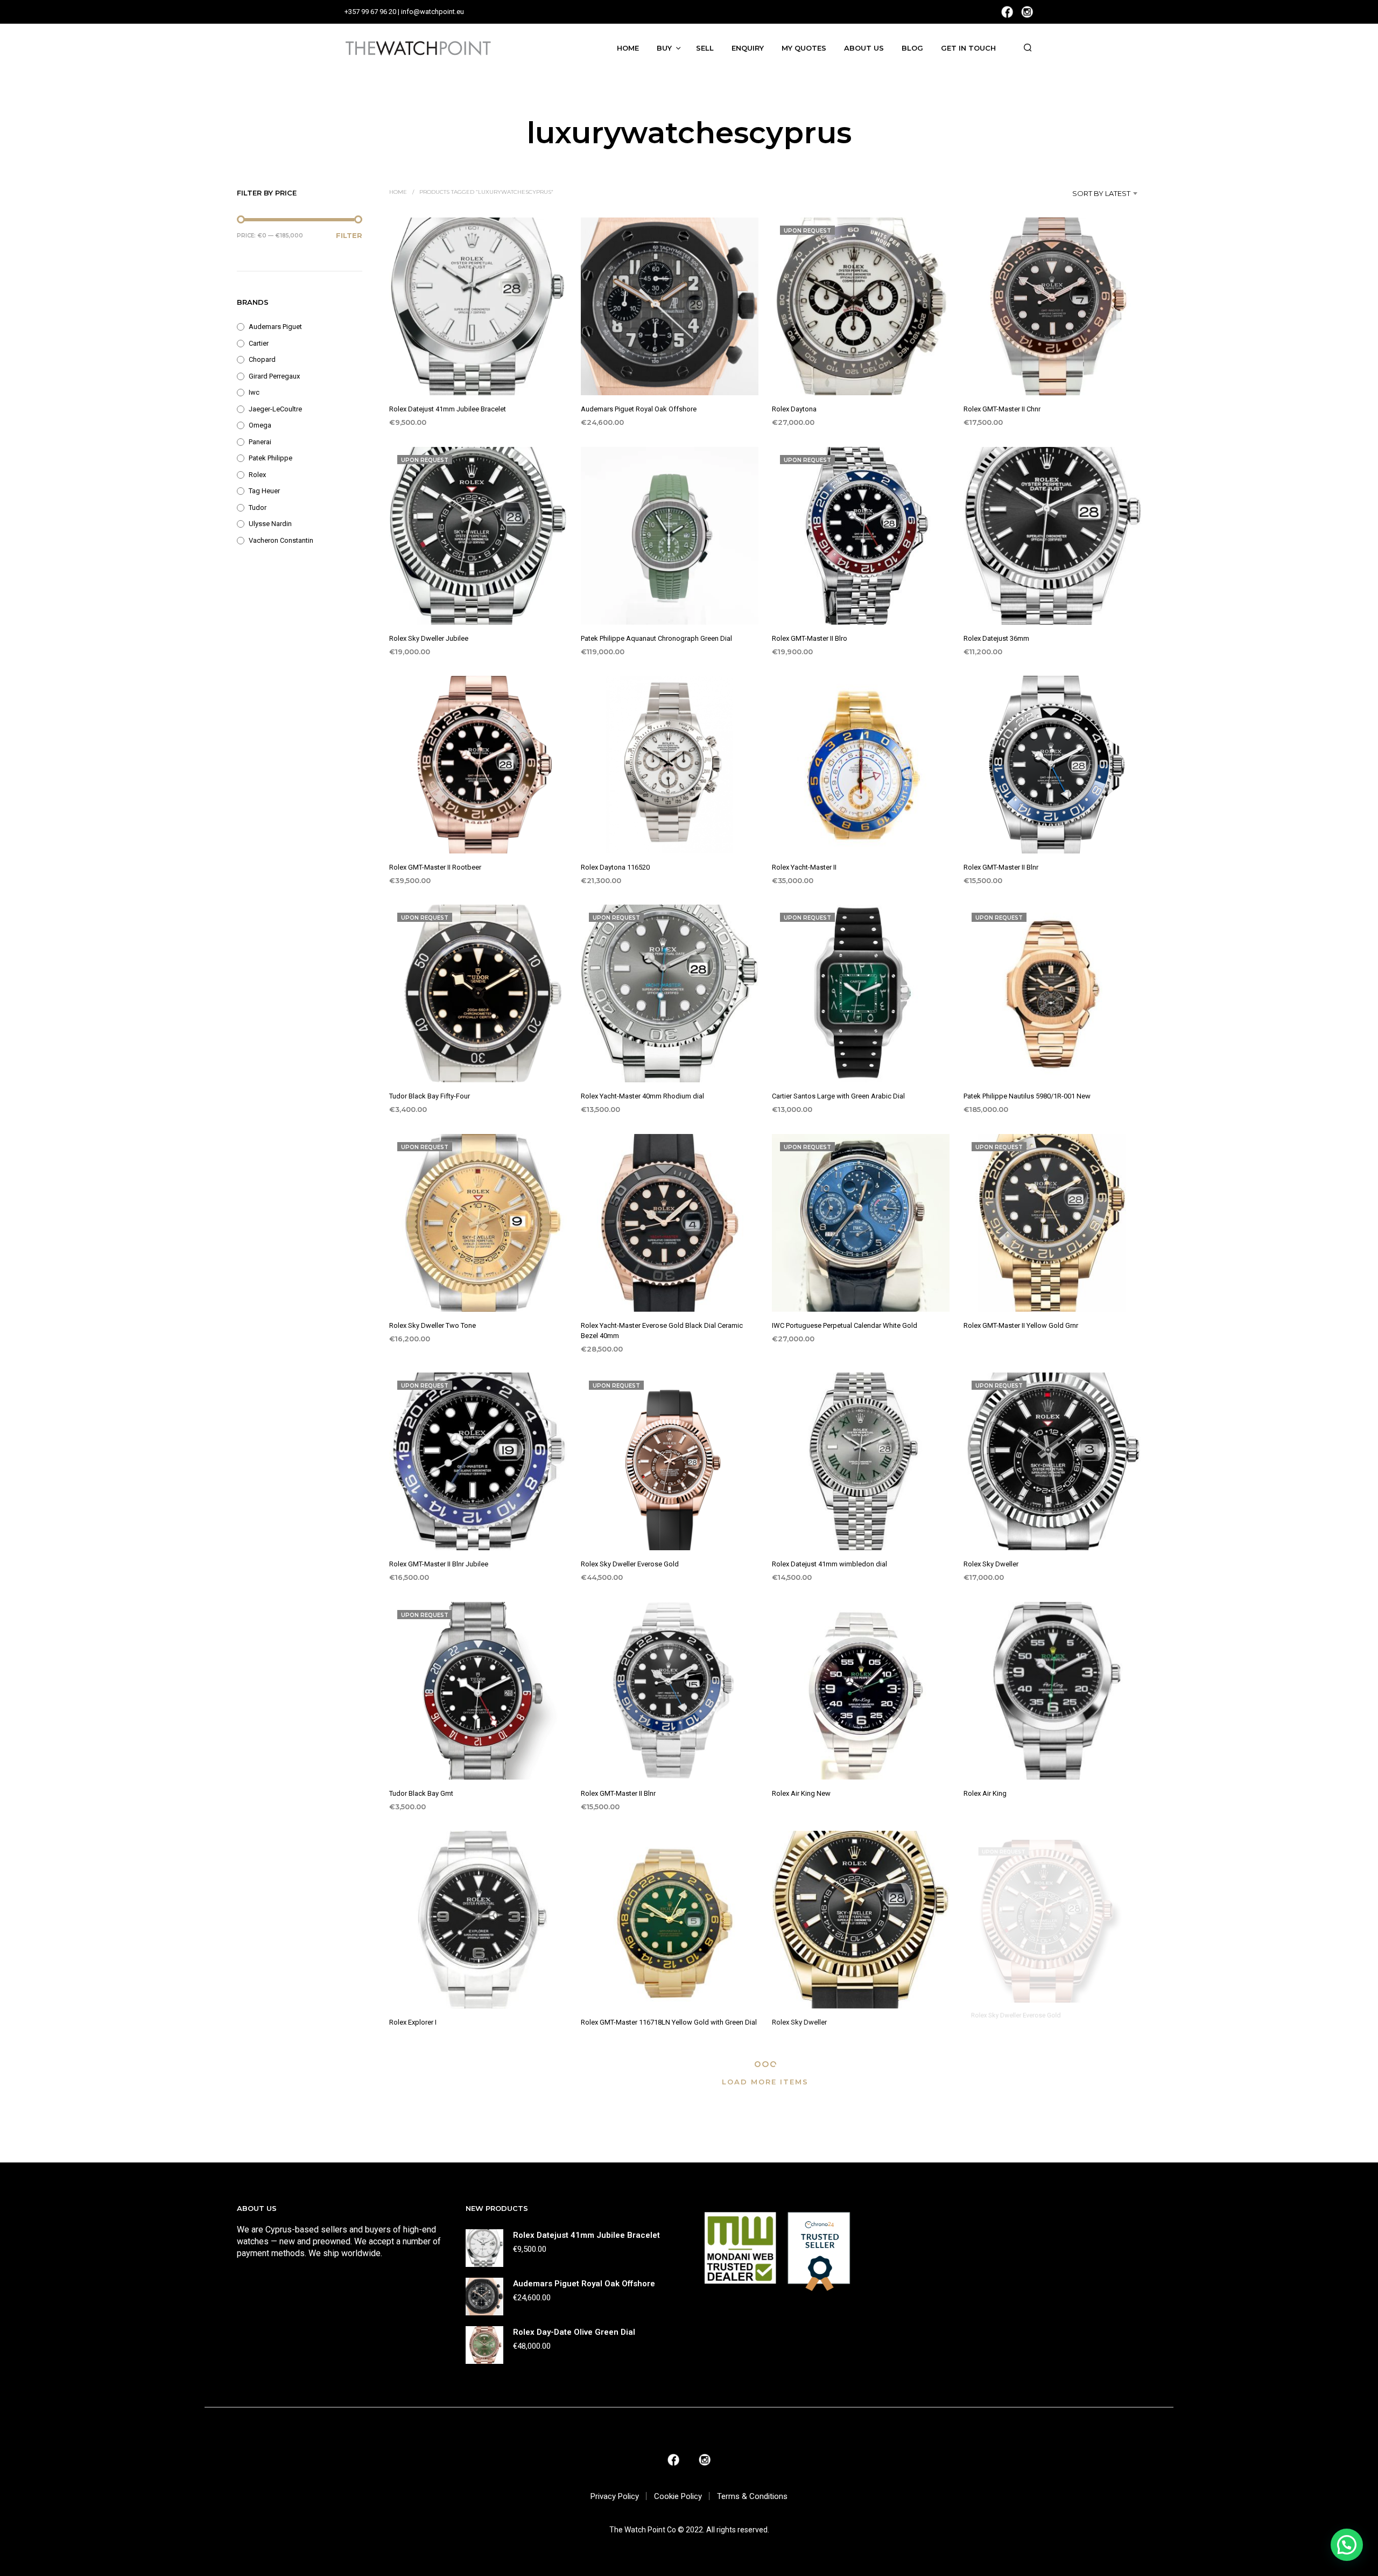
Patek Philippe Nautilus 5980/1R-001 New (1027, 1097)
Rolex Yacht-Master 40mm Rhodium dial (642, 1097)
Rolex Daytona (794, 409)
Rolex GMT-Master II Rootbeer (435, 867)
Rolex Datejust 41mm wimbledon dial (829, 1564)
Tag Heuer (264, 491)
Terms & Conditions (752, 2496)
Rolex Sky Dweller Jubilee (429, 638)
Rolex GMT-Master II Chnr (1002, 409)
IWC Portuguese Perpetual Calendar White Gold (845, 1325)
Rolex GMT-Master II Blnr (1001, 867)
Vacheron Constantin (281, 540)
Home (628, 48)
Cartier (259, 343)
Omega (260, 425)
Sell (705, 48)
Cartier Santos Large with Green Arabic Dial (838, 1097)
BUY (664, 48)
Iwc (254, 392)
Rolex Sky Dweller (991, 1564)
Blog (912, 48)
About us (864, 48)
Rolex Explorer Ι (413, 2023)
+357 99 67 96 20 (370, 12)
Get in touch (968, 48)
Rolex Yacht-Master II (804, 867)
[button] (1347, 2545)
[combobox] (1085, 193)
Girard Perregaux (274, 376)
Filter (349, 235)
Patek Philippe (270, 458)
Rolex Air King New (801, 1793)
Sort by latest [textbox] (1101, 193)
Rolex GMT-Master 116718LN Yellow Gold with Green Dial (669, 2023)
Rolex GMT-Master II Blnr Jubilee (439, 1564)
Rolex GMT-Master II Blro (810, 638)
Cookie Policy (678, 2496)
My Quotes (804, 48)
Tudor (258, 507)
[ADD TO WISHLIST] (479, 376)
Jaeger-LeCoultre (275, 409)
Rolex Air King (985, 1793)
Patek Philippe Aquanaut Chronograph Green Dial (656, 638)
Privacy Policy (615, 2496)
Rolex (257, 475)
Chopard (262, 359)
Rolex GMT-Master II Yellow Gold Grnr (1021, 1325)
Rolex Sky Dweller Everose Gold (630, 1564)
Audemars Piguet (275, 327)
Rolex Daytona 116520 (615, 867)
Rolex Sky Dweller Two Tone (433, 1325)
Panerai (260, 442)
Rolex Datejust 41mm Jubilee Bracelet (448, 409)
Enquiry (748, 48)
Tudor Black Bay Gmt (421, 1793)
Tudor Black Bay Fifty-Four (430, 1097)
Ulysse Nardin (270, 524)
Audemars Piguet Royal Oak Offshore (639, 409)
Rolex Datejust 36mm (996, 638)
